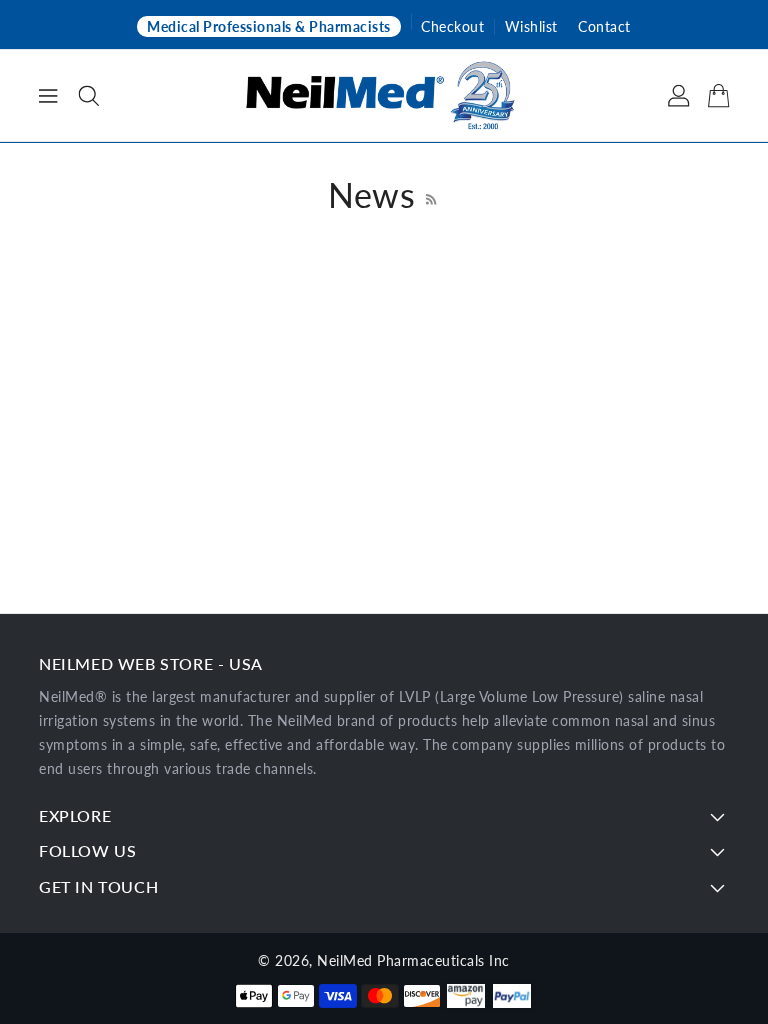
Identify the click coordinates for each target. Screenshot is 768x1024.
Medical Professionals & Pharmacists (269, 26)
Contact (604, 26)
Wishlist (531, 26)
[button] (89, 96)
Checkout (452, 26)
